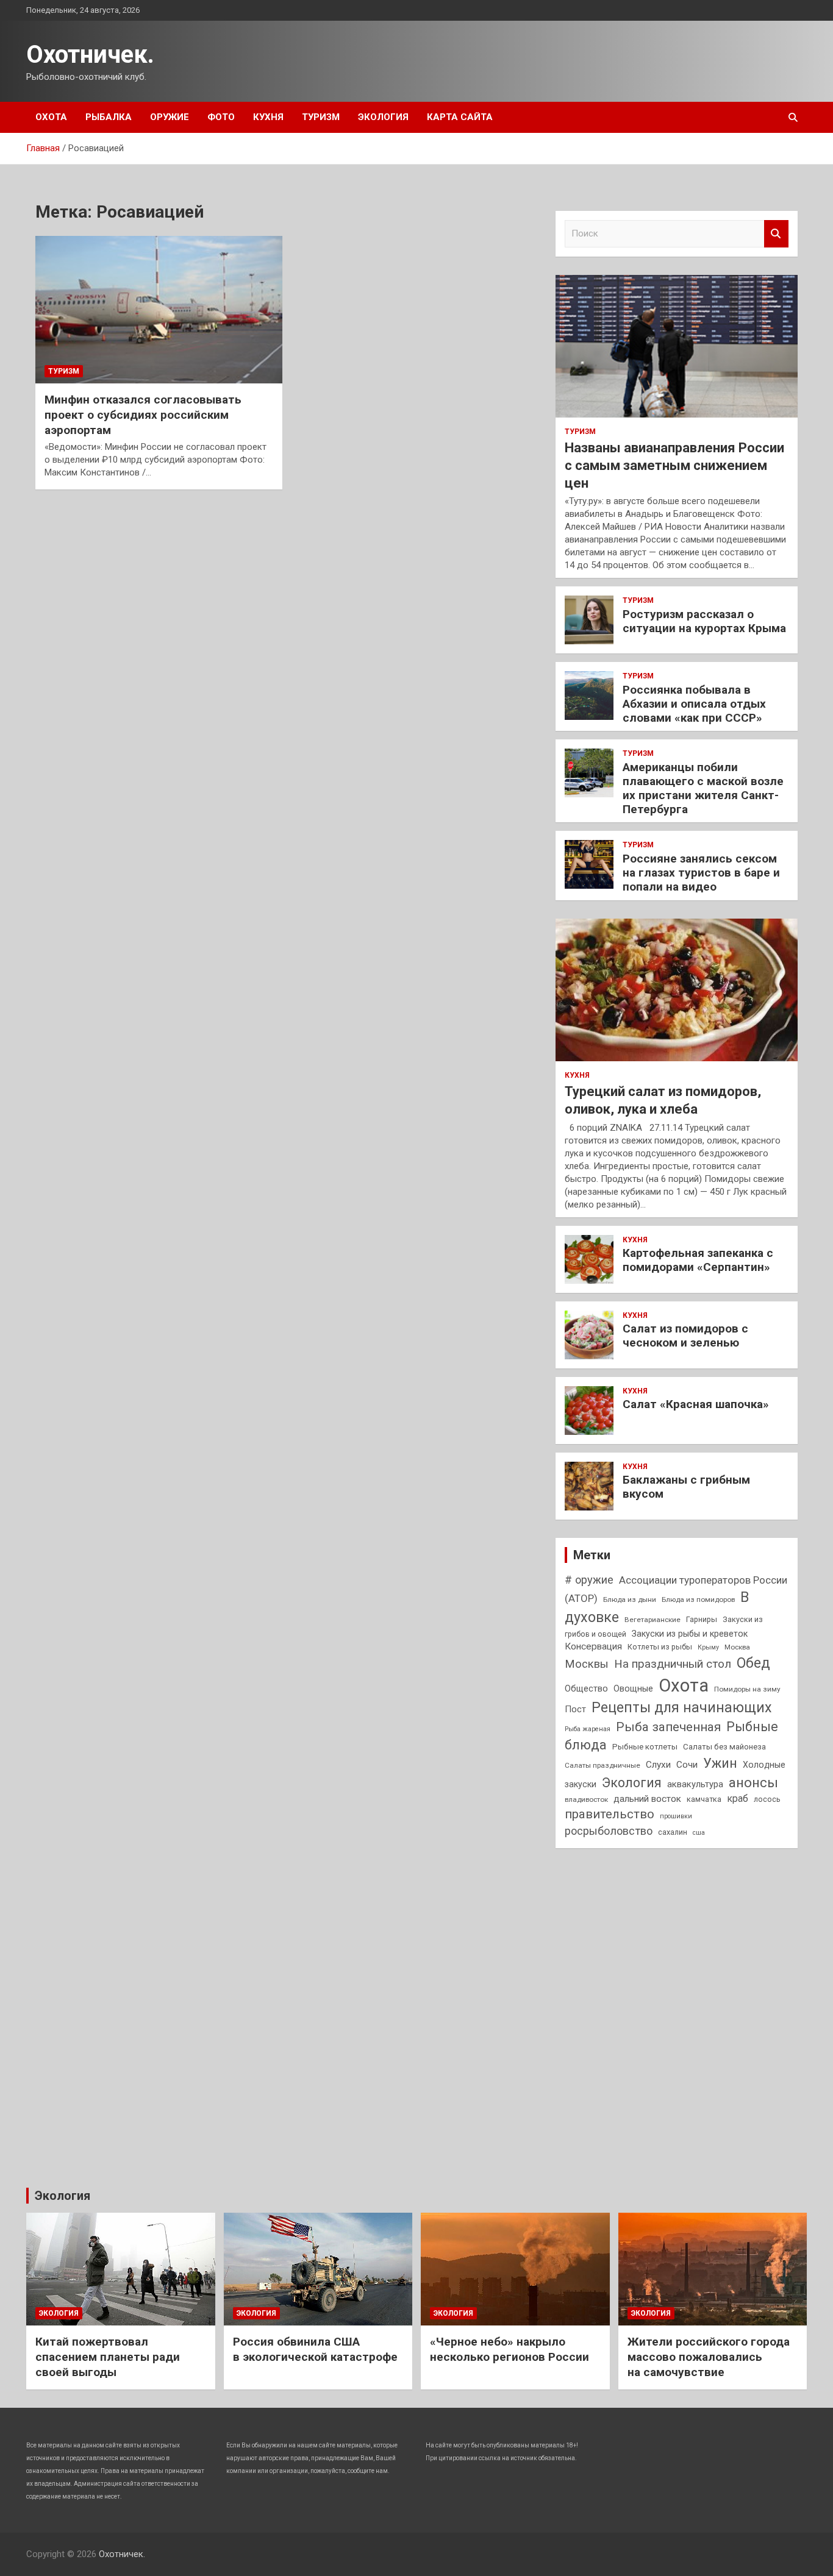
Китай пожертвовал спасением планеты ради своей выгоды (108, 2357)
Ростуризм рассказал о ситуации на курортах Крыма (704, 621)
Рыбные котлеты (645, 1747)
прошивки (676, 1816)
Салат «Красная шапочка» (696, 1404)
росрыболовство (609, 1831)
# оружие (589, 1580)
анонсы (753, 1782)
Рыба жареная (588, 1729)
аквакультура (695, 1784)
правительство (610, 1814)
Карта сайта (460, 117)
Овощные (633, 1688)
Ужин (720, 1763)
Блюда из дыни (630, 1599)
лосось (767, 1799)
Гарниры (702, 1619)
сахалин (673, 1832)
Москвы (587, 1664)
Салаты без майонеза (724, 1747)
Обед (753, 1663)
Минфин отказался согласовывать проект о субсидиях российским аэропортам (143, 415)
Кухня (268, 117)
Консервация (593, 1646)
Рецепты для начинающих (681, 1708)
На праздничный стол (673, 1664)
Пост (575, 1709)
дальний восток (647, 1799)
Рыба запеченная (668, 1727)
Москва (737, 1647)
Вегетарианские (652, 1620)
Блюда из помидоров (698, 1599)
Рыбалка (109, 117)
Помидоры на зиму (747, 1689)
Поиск (776, 234)
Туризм (321, 117)
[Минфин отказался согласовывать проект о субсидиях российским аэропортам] (159, 310)
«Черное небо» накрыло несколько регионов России (509, 2349)
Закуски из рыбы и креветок (690, 1634)
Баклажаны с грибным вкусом (686, 1487)
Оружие (170, 117)
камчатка (704, 1799)
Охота (51, 117)
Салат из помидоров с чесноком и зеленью (685, 1336)
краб (738, 1799)
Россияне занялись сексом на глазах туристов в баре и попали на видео (701, 873)
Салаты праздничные (602, 1765)
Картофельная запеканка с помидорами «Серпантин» (698, 1260)
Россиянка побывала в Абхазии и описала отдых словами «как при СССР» (694, 704)
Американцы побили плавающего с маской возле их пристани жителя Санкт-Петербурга (703, 788)
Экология (383, 117)
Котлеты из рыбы (660, 1647)
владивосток (586, 1799)
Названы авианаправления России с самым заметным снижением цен (674, 465)
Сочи (687, 1765)
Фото (221, 117)
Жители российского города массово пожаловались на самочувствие (709, 2357)
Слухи (658, 1765)
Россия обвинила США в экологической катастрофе (315, 2349)
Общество (586, 1688)
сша (699, 1833)
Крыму (708, 1647)
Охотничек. (90, 55)
